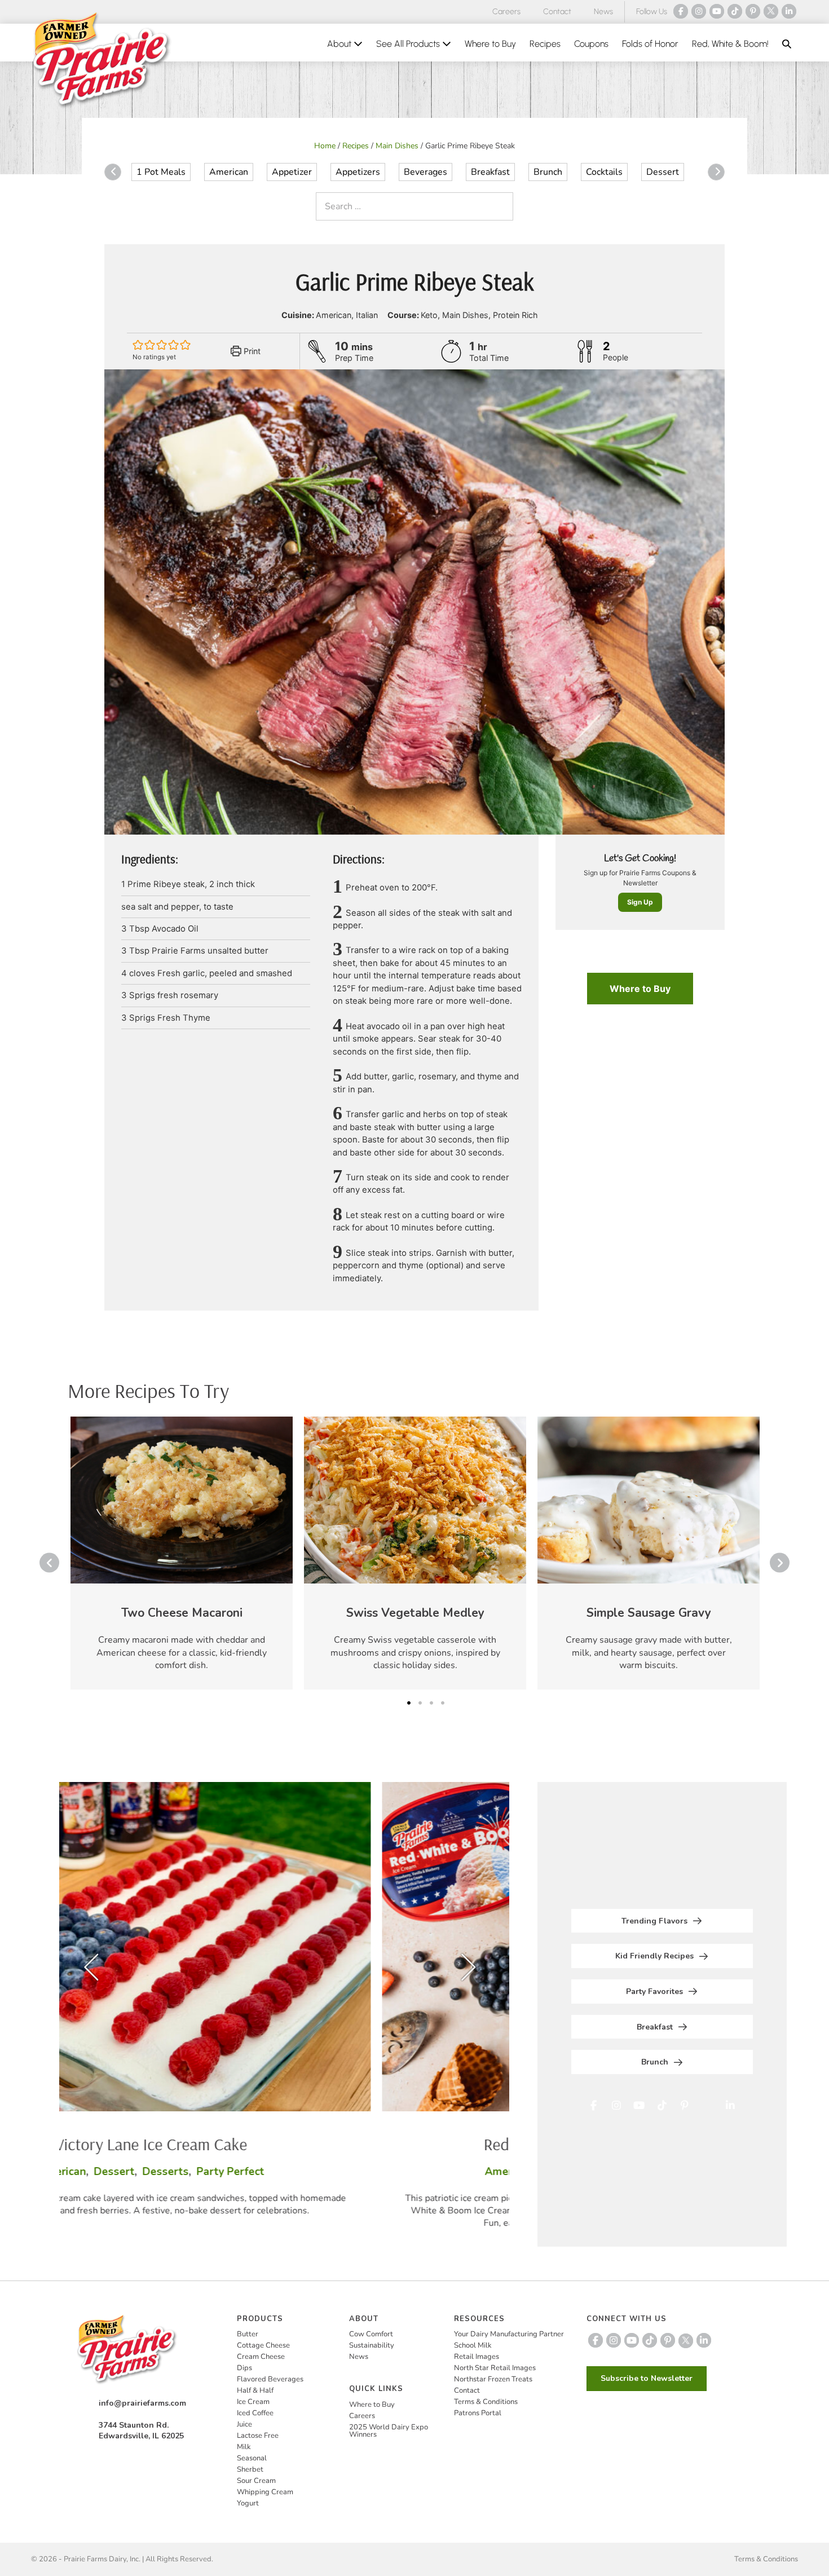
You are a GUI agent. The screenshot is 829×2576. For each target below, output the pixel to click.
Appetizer (292, 172)
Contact (557, 12)
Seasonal (252, 2458)
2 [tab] (420, 1703)
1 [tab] (409, 1703)
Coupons (591, 44)
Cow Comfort (371, 2334)
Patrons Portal (478, 2413)
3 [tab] (431, 1703)
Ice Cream (253, 2402)
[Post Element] (182, 1553)
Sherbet (250, 2469)
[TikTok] (735, 11)
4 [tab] (443, 1703)
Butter (248, 2334)
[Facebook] (681, 11)
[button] (787, 44)
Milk (244, 2447)
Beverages (425, 172)
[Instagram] (699, 11)
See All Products (409, 44)
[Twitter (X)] (771, 11)
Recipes (545, 44)
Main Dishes (397, 146)
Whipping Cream (265, 2492)
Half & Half (255, 2390)
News (603, 12)
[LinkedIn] (789, 11)
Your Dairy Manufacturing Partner (509, 2334)
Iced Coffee (255, 2413)
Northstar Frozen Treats (493, 2379)
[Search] (502, 206)
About (340, 44)
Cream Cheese (261, 2357)
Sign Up (640, 902)
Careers (506, 12)
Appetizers (358, 172)
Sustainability (372, 2345)
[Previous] (113, 172)
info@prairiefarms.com (142, 2403)
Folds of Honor (650, 44)
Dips (244, 2368)
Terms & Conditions (486, 2402)
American (229, 172)
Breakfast (490, 172)
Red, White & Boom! (730, 44)
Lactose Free (258, 2436)
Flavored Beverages (270, 2379)
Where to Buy (490, 44)
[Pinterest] (753, 11)
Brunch (548, 172)
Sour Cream (256, 2481)
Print (251, 351)
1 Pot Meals (161, 172)
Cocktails (604, 172)
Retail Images (477, 2357)
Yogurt (248, 2503)
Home (325, 146)
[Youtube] (717, 11)
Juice (244, 2424)
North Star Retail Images (495, 2368)
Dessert (663, 172)
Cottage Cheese (263, 2345)
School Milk (473, 2345)
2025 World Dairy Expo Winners (389, 2431)
